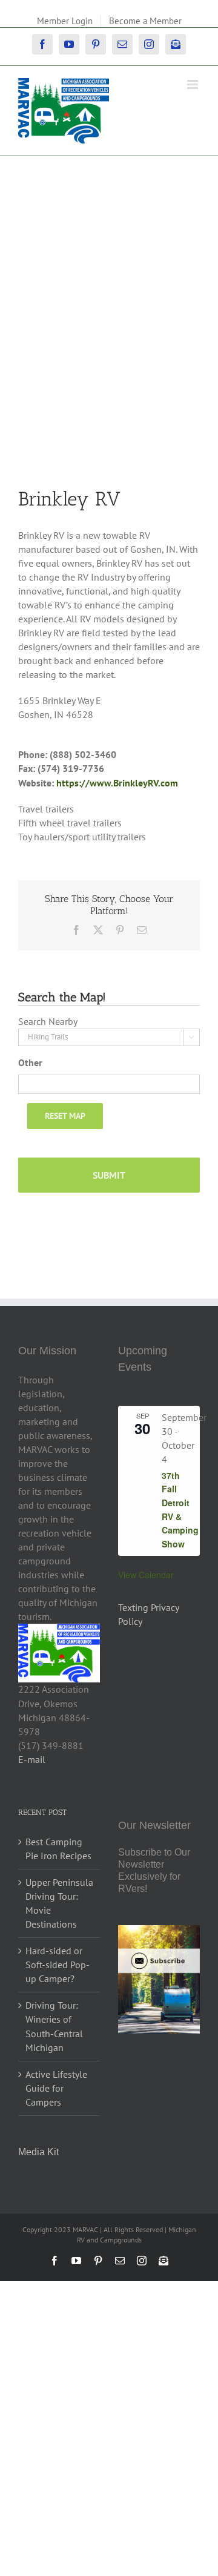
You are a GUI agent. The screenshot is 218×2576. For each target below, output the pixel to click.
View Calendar (146, 1575)
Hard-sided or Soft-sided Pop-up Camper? (58, 1965)
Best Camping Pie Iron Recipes (58, 1849)
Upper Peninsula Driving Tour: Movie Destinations (59, 1903)
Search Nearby (48, 1021)
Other (30, 1062)
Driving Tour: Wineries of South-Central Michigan (54, 2026)
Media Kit (38, 2152)
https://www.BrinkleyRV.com (117, 783)
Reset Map (65, 1116)
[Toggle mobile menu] (193, 84)
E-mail (32, 1759)
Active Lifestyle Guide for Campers (56, 2088)
